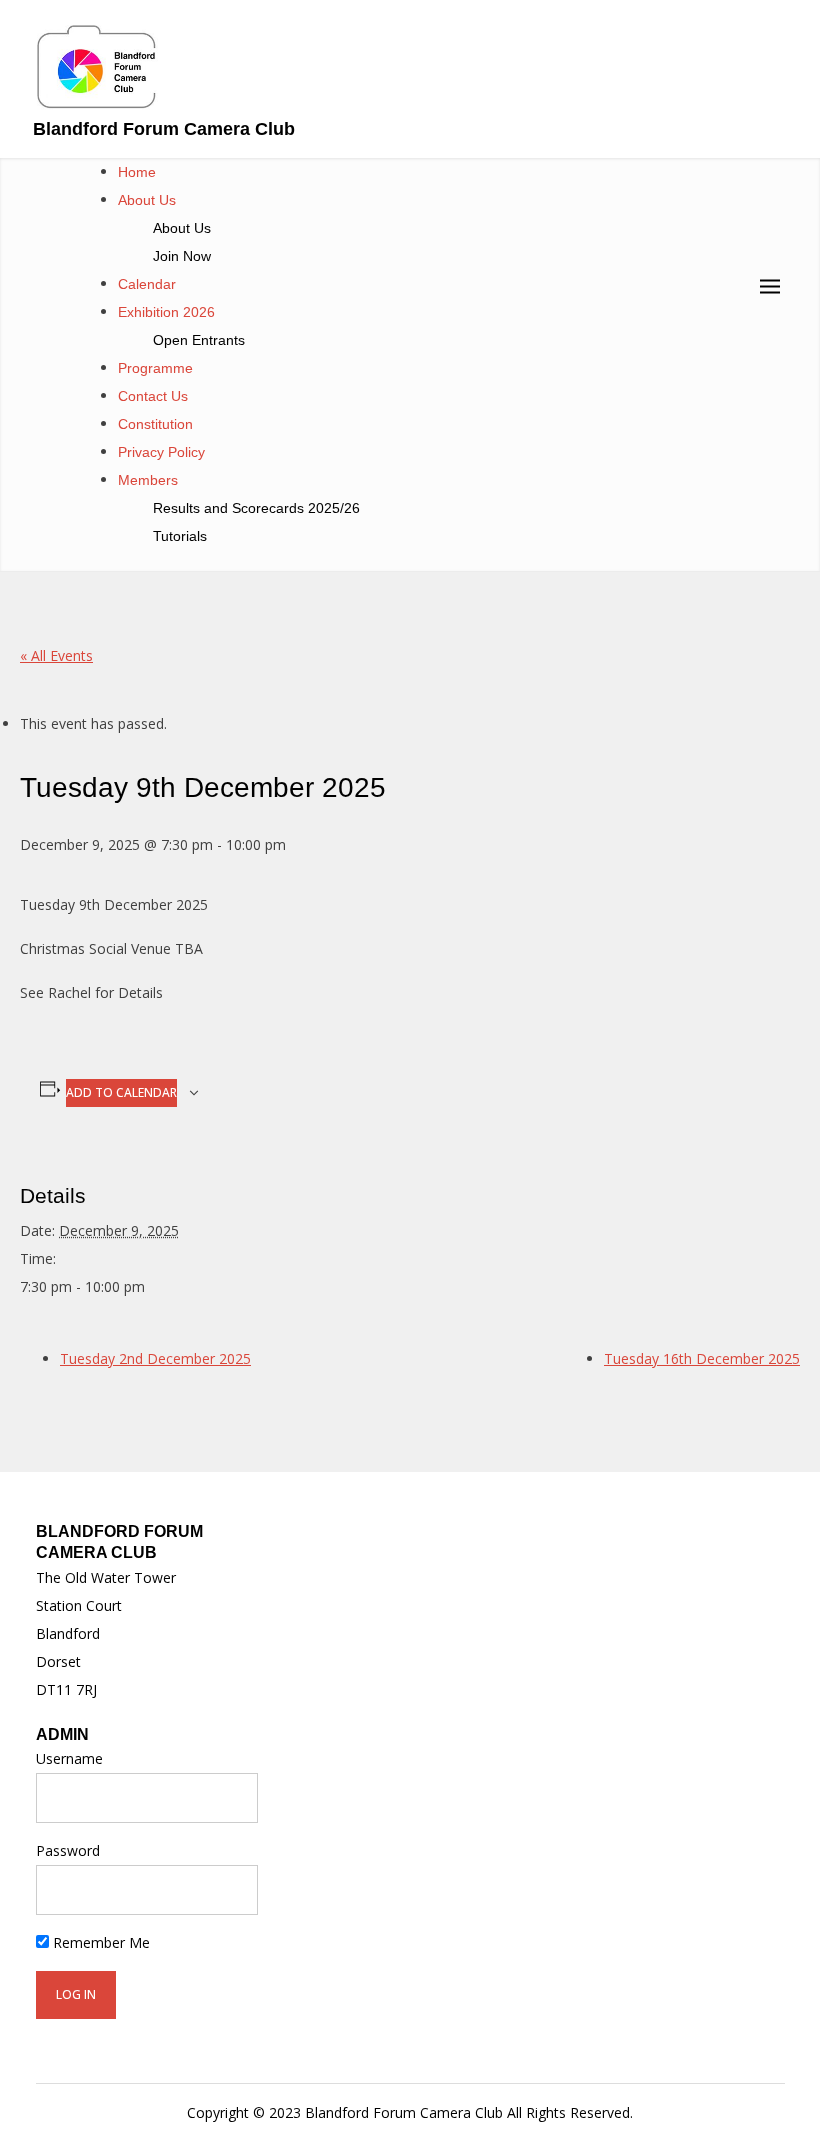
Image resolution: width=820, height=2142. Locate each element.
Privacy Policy (161, 452)
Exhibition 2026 (166, 312)
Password (68, 1850)
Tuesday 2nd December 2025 (155, 1358)
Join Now (182, 256)
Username (69, 1758)
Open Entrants (199, 340)
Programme (155, 368)
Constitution (155, 424)
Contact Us (153, 396)
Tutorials (180, 536)
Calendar (147, 284)
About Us (147, 200)
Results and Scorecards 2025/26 (256, 508)
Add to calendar (121, 1092)
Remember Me (99, 1942)
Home (137, 172)
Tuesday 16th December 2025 (702, 1358)
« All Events (56, 655)
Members (148, 480)
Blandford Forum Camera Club (164, 129)
